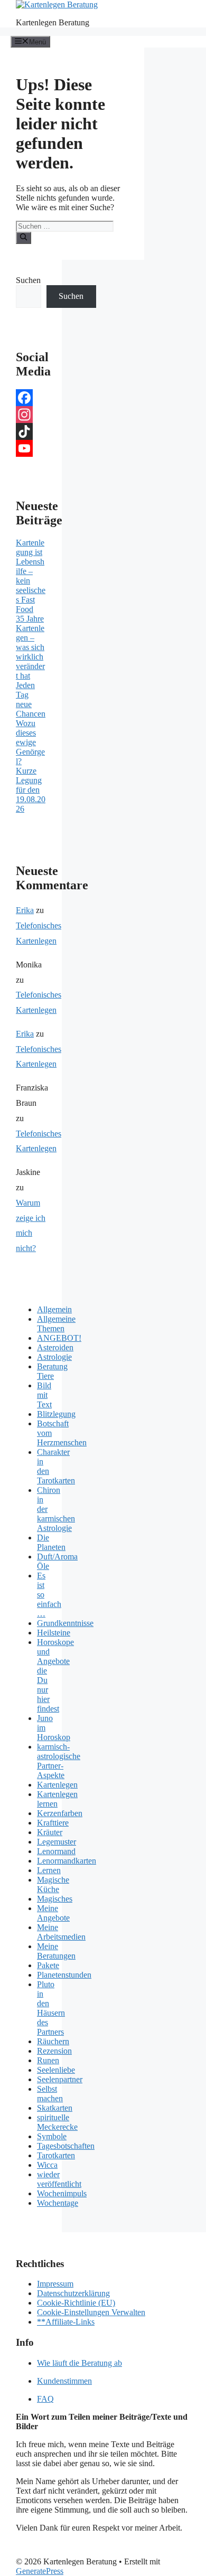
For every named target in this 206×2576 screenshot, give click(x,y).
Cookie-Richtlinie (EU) (76, 2303)
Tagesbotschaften (66, 2146)
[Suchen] (24, 238)
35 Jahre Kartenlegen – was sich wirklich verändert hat (30, 647)
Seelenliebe (56, 2070)
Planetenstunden (64, 1975)
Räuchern (53, 2041)
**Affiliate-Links (66, 2322)
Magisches (55, 1899)
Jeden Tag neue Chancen (31, 699)
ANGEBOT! (59, 1338)
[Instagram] (31, 415)
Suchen (28, 280)
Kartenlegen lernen (57, 1799)
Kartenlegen (57, 1785)
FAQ (45, 2399)
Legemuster (57, 1842)
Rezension (54, 2051)
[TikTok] (31, 431)
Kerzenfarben (60, 1813)
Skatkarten (55, 2108)
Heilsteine (54, 1633)
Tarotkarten (56, 2155)
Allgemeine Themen (56, 1324)
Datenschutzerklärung (73, 2293)
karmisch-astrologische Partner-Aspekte (59, 1761)
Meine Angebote (53, 1913)
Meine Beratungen (56, 1951)
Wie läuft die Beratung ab (79, 2363)
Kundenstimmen (64, 2381)
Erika (25, 910)
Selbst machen (50, 2094)
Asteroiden (55, 1347)
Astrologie (54, 1357)
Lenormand (56, 1851)
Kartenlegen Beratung (53, 22)
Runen (48, 2060)
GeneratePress (40, 2571)
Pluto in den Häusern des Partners (51, 2008)
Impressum (55, 2284)
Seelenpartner (60, 2079)
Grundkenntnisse (65, 1623)
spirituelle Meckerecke (57, 2122)
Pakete (48, 1965)
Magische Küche (53, 1884)
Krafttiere (53, 1823)
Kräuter (50, 1832)
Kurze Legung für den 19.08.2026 (31, 790)
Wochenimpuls (62, 2193)
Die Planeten (51, 1542)
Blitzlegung (56, 1414)
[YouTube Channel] (31, 448)
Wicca (47, 2165)
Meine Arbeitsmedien (61, 1932)
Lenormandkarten (67, 1861)
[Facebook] (31, 398)
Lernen (49, 1870)
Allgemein (54, 1309)
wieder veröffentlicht (59, 2179)
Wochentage (58, 2203)
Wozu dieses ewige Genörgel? (30, 742)
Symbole (52, 2136)
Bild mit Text (44, 1395)
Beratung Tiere (52, 1371)
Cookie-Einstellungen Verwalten (91, 2312)
